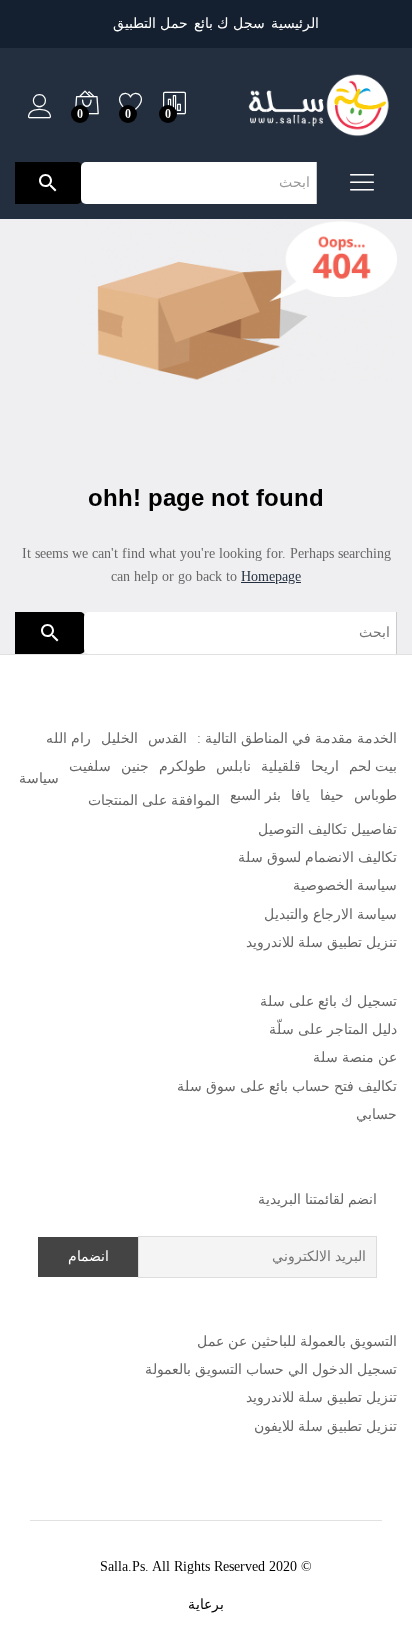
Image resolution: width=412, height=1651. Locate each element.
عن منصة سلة (355, 1057)
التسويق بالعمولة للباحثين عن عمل (297, 1341)
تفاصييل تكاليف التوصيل (327, 829)
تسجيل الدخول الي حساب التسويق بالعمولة (271, 1369)
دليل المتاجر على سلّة (333, 1029)
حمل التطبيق (150, 23)
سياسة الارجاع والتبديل (330, 914)
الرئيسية (295, 23)
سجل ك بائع (229, 23)
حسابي (376, 1114)
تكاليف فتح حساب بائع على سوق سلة (287, 1086)
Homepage (271, 576)
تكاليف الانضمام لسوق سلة (317, 857)
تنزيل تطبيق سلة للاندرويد (321, 942)
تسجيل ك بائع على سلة (328, 1001)
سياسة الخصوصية (345, 885)
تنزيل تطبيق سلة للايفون (325, 1426)
